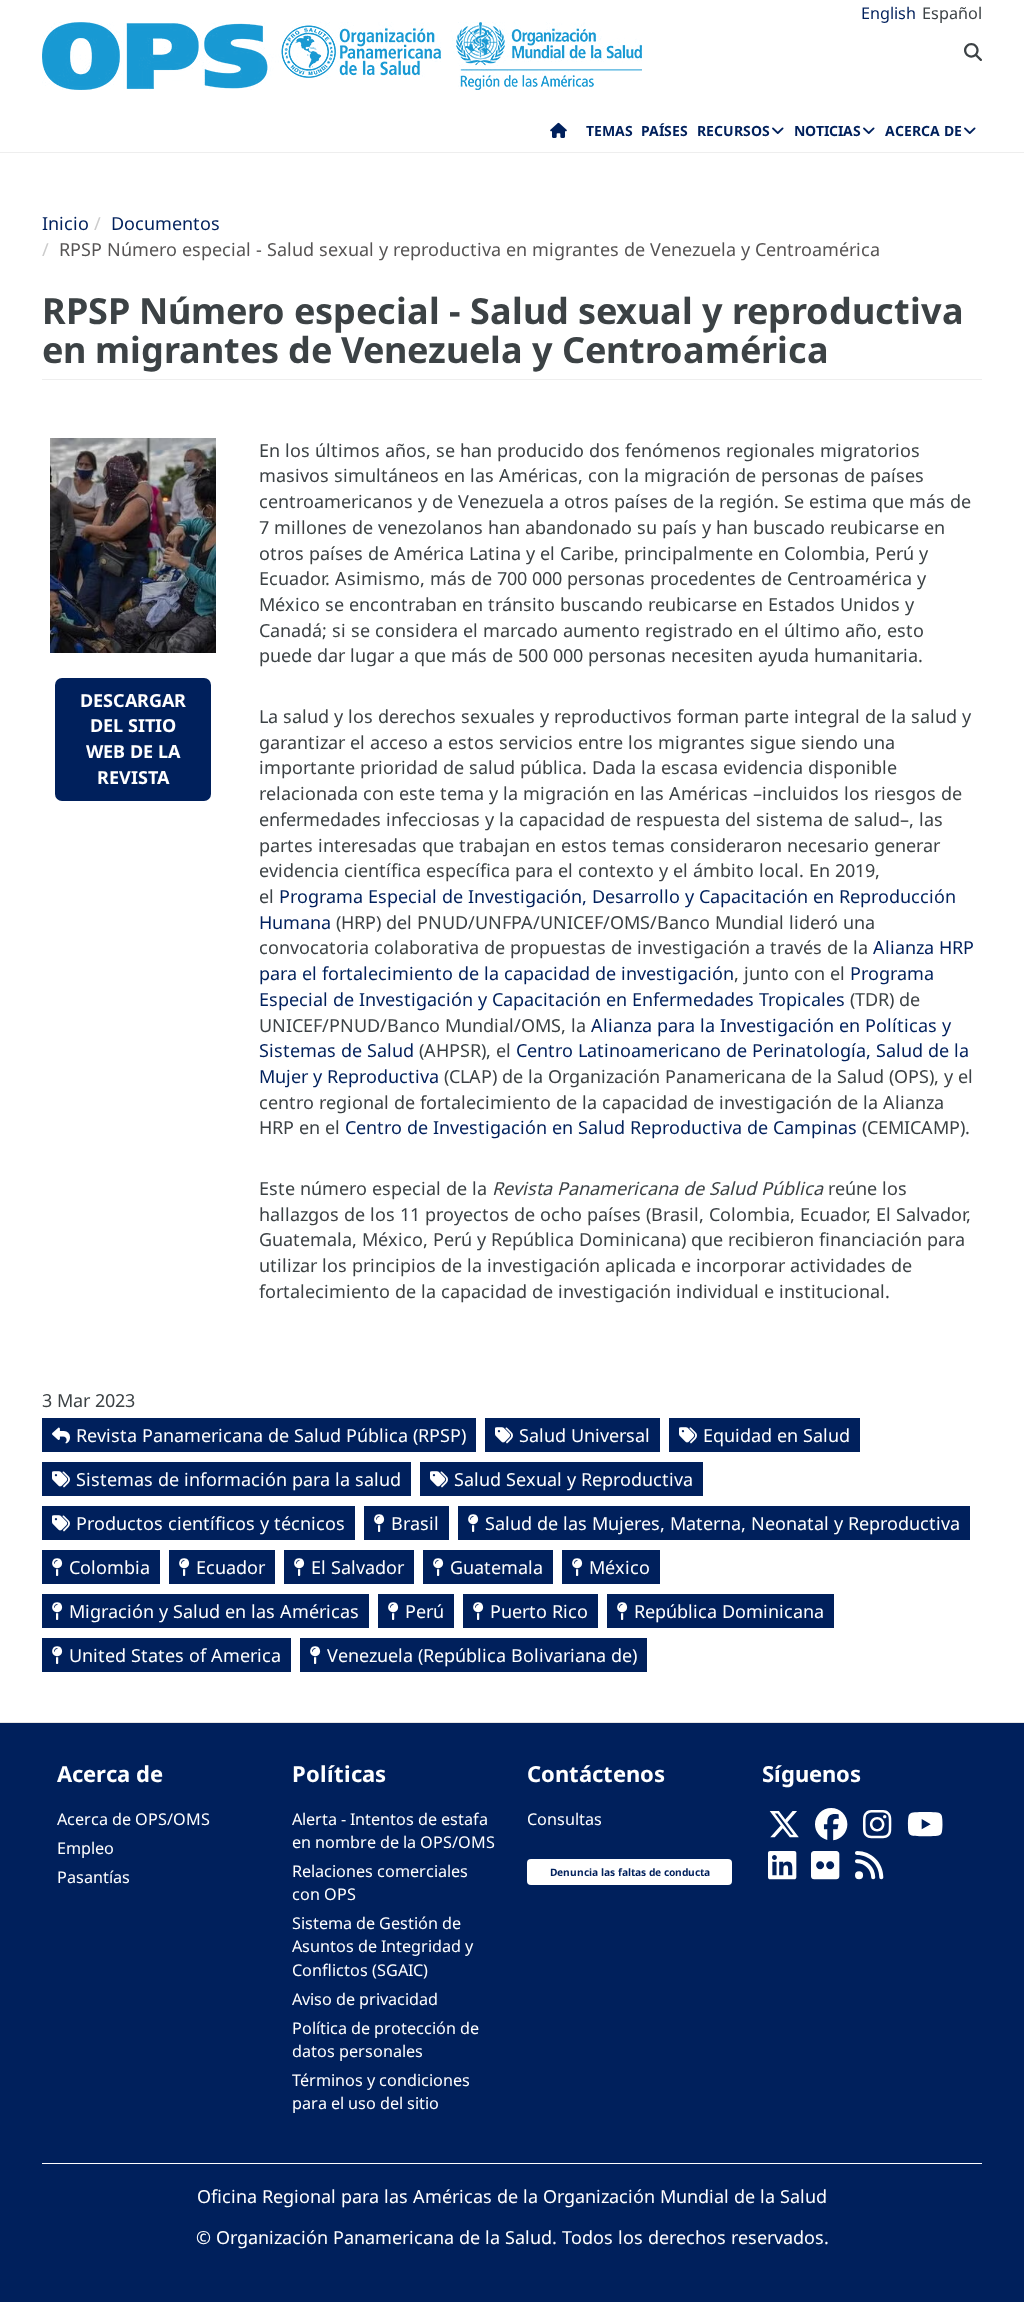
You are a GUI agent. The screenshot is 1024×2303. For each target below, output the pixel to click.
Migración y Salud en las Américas (214, 1611)
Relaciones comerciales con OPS (380, 1882)
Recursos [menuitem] (733, 130)
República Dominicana (729, 1611)
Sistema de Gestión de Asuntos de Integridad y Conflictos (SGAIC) (382, 1946)
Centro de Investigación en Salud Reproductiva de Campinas (601, 1127)
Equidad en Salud (776, 1435)
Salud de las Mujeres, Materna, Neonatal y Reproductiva (722, 1523)
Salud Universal (584, 1435)
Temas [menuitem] (609, 130)
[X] (784, 1830)
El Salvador (357, 1567)
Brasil (415, 1523)
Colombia (109, 1567)
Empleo (85, 1848)
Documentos (165, 223)
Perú (424, 1611)
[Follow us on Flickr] (825, 1871)
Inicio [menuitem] (558, 135)
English (888, 13)
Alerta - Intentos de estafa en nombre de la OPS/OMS (393, 1830)
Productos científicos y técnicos (210, 1523)
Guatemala (496, 1567)
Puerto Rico (539, 1611)
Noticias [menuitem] (827, 130)
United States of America (175, 1655)
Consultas (564, 1819)
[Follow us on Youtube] (925, 1830)
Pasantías (93, 1877)
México (619, 1567)
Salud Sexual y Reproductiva (573, 1479)
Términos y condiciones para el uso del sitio (381, 2091)
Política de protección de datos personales (385, 2039)
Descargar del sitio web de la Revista (133, 738)
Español (952, 13)
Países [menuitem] (664, 130)
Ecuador (230, 1567)
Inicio (65, 223)
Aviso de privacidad (365, 1999)
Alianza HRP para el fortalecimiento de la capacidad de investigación (616, 960)
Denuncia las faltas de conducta (630, 1872)
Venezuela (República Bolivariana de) (482, 1655)
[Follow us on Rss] (869, 1871)
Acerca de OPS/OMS (133, 1819)
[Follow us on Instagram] (877, 1830)
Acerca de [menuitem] (923, 130)
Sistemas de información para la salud (238, 1479)
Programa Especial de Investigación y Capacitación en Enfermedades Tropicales (596, 986)
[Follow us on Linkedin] (782, 1871)
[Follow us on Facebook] (831, 1830)
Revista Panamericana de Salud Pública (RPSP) (271, 1435)
